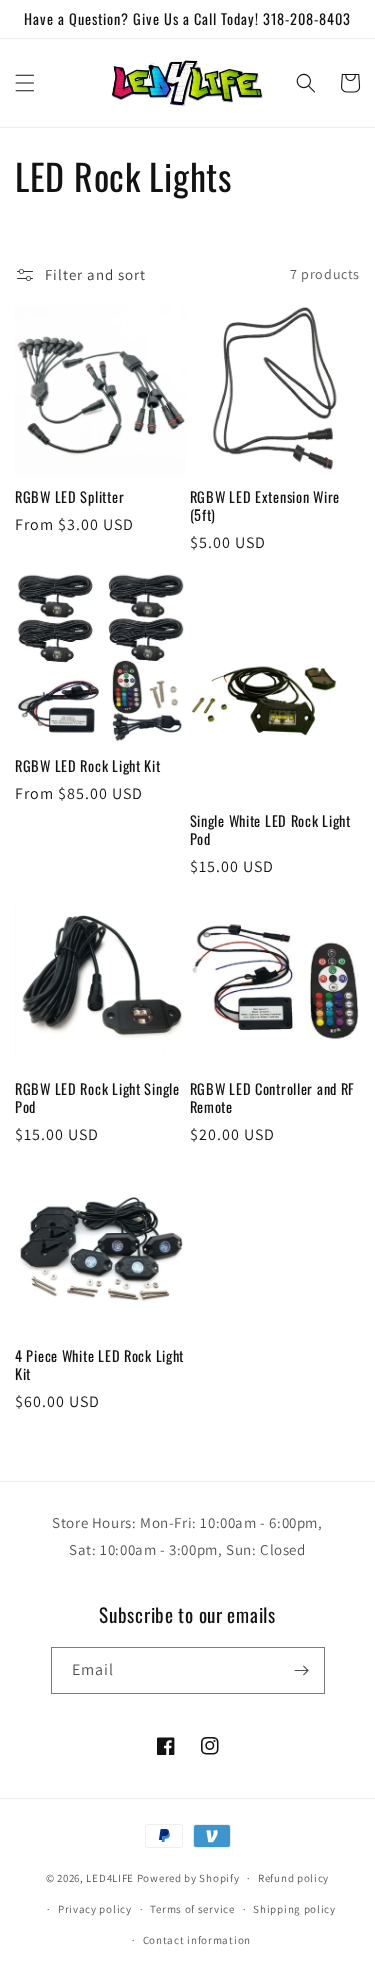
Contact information (197, 1940)
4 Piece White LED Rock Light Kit (99, 1365)
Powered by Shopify (188, 1878)
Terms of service (192, 1909)
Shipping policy (294, 1909)
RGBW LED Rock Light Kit (88, 766)
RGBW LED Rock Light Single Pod (97, 1098)
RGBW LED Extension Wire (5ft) (265, 506)
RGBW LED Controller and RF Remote (273, 1098)
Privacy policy (95, 1909)
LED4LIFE (110, 1878)
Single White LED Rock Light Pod (270, 830)
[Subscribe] (302, 1670)
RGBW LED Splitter (69, 497)
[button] (25, 83)
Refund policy (293, 1878)
